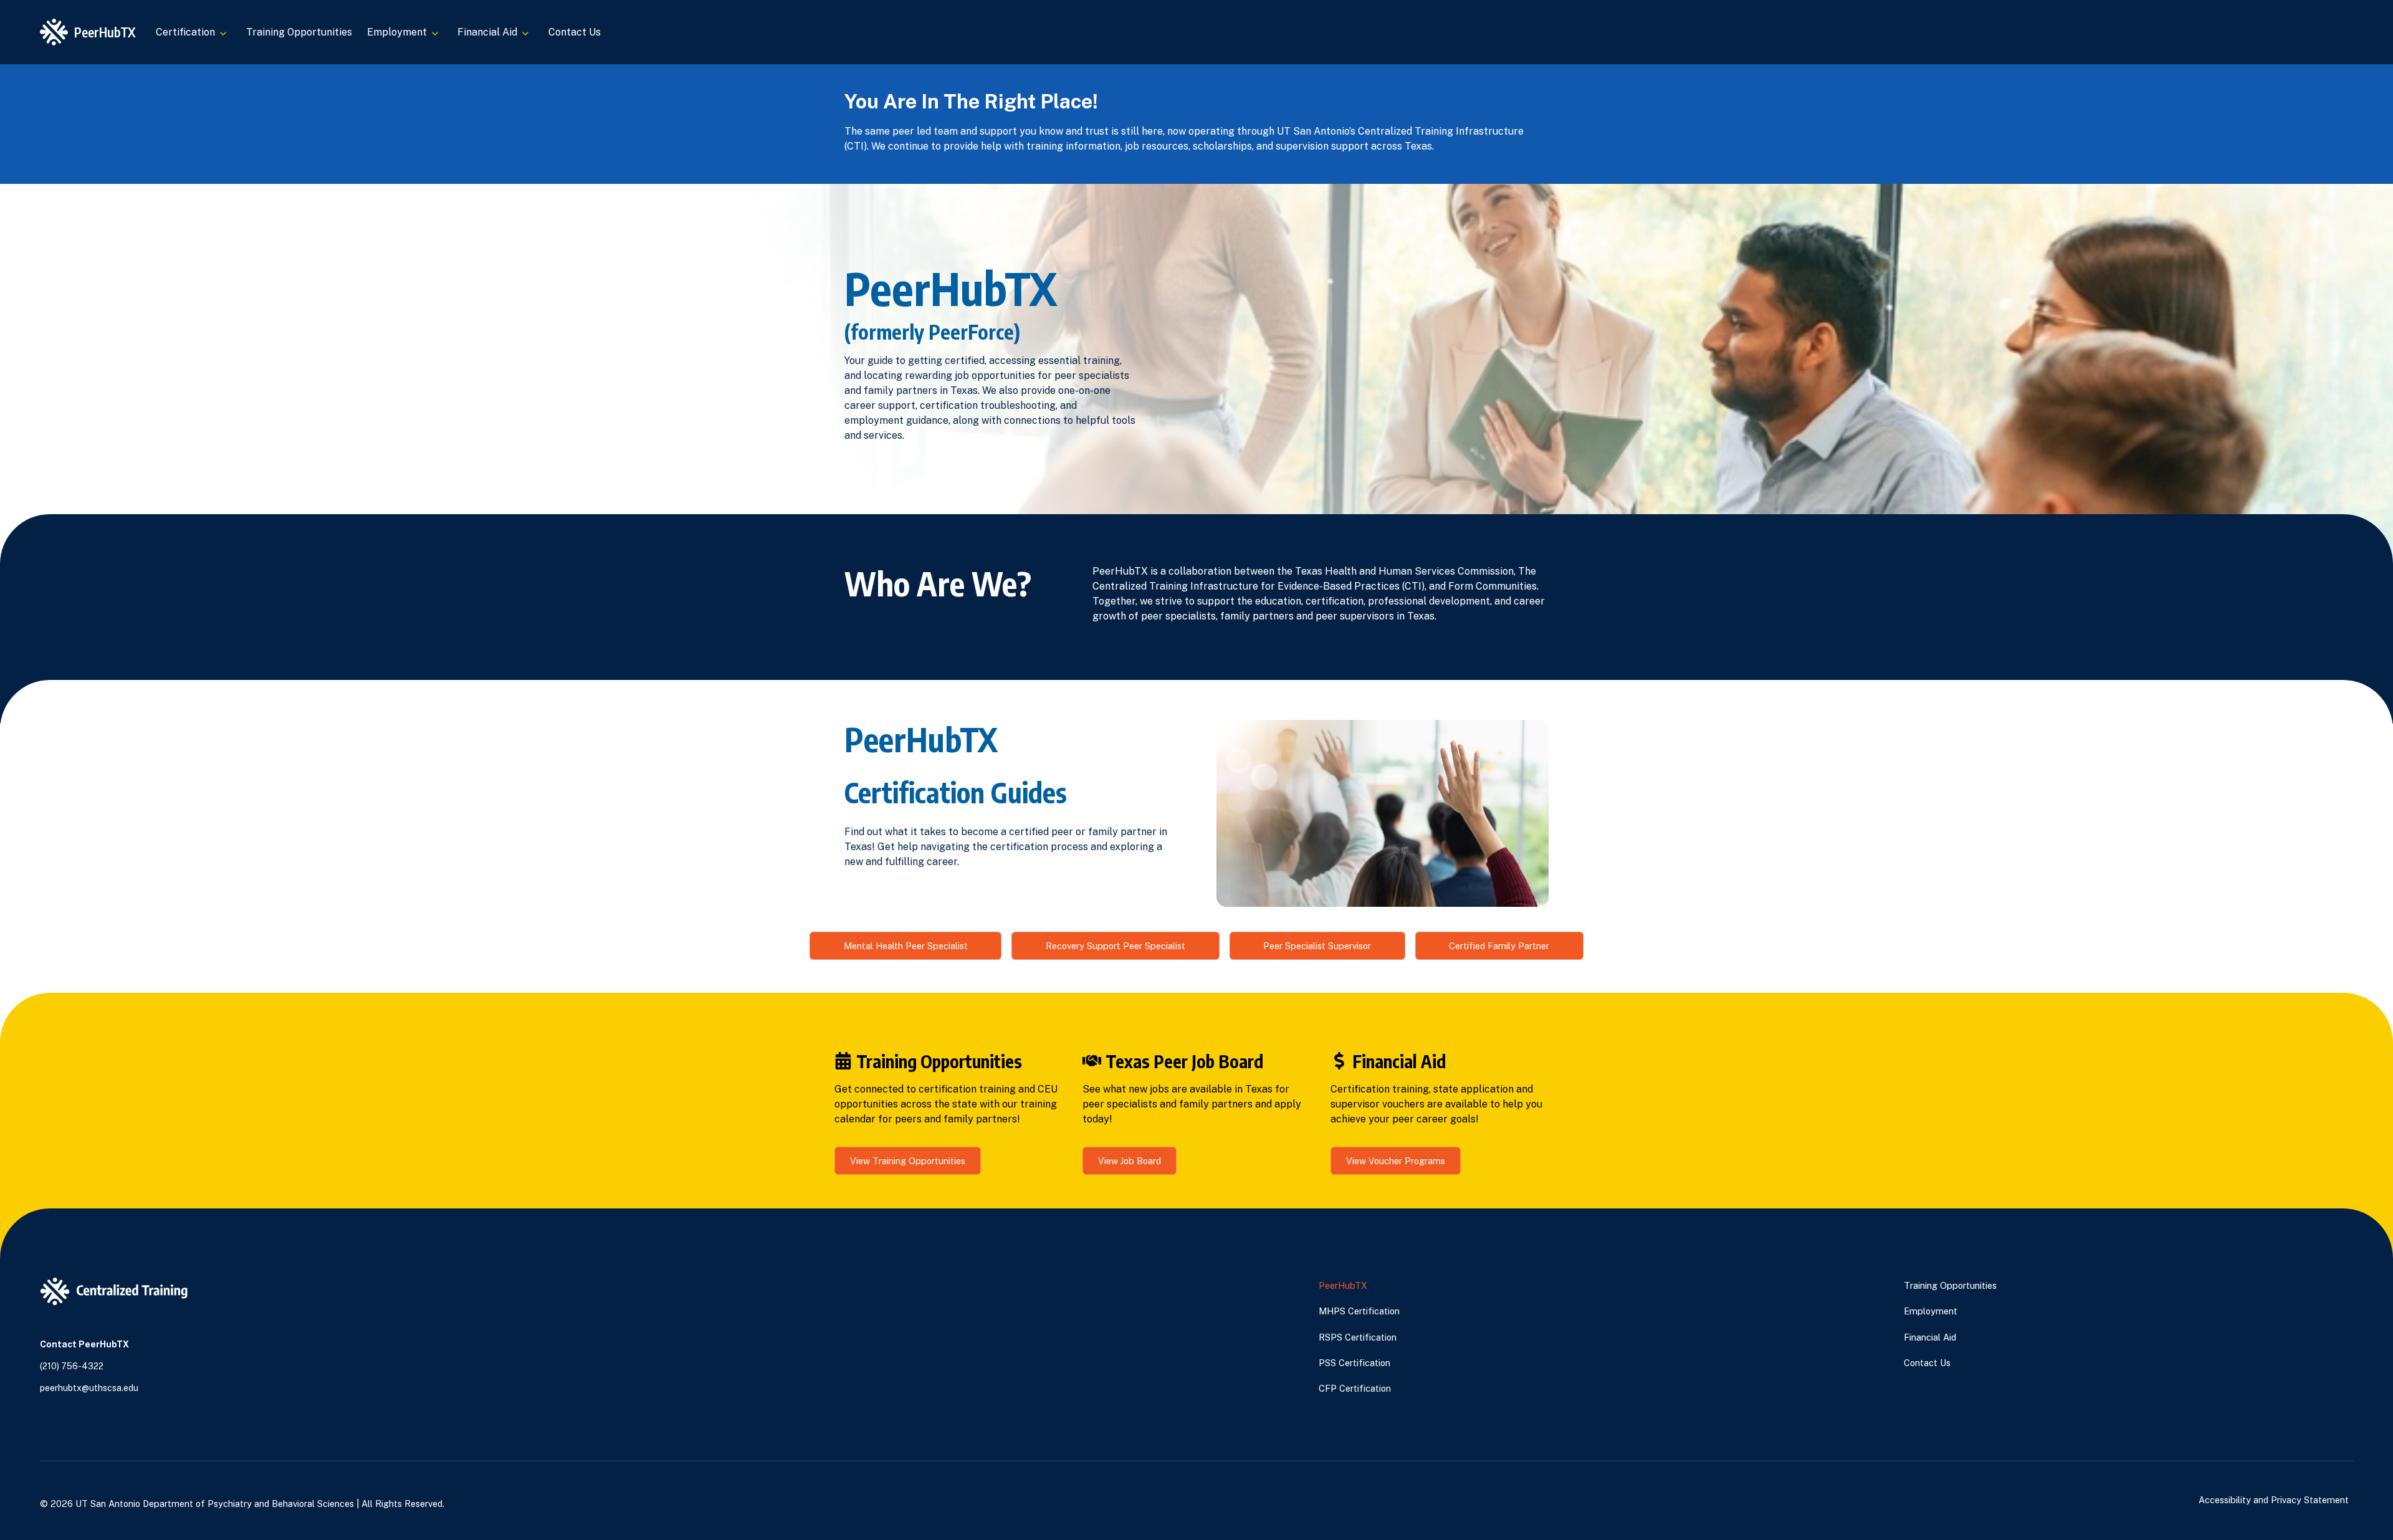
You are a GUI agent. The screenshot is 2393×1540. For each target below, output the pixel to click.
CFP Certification (1355, 1388)
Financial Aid (1930, 1337)
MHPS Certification (1359, 1311)
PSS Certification (1354, 1363)
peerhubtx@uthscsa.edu (89, 1388)
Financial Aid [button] (487, 32)
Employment (1931, 1311)
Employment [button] (397, 32)
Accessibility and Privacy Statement (2274, 1500)
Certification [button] (185, 32)
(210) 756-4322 (72, 1366)
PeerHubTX (1343, 1285)
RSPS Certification (1358, 1337)
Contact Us (575, 32)
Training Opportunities (299, 32)
